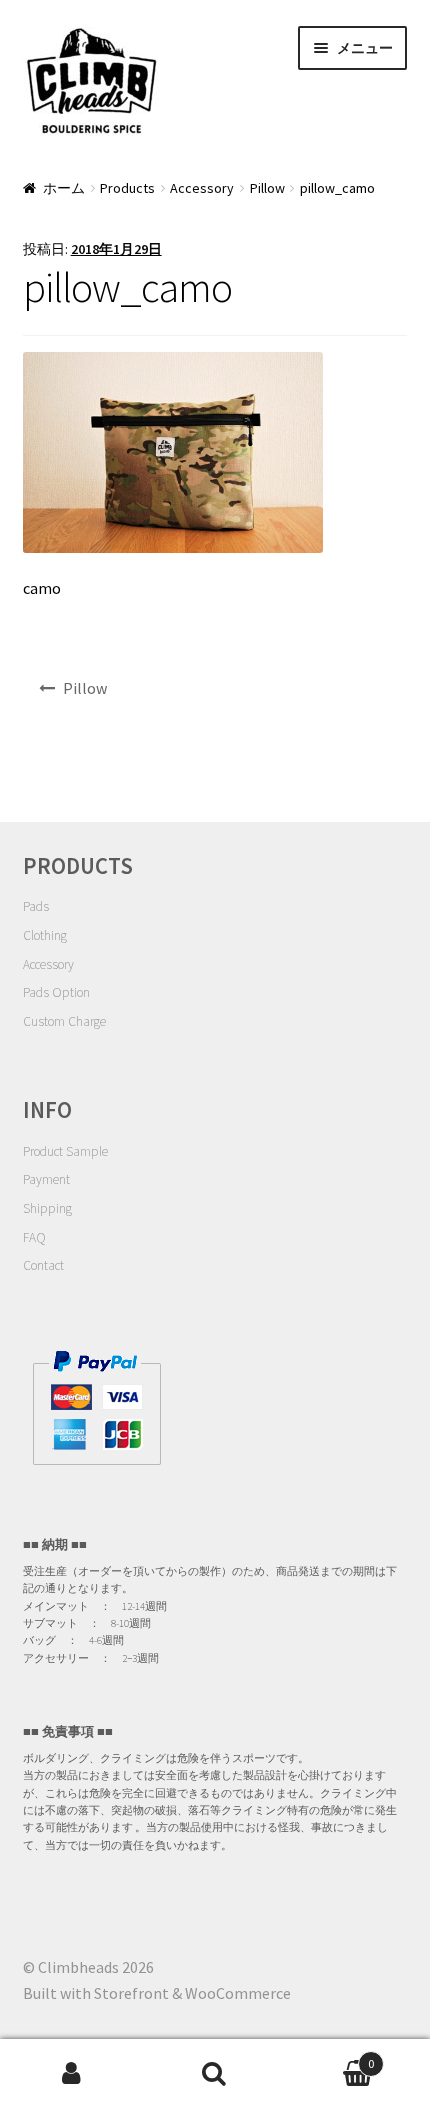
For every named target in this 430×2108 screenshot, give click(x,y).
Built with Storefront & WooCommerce (157, 1993)
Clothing (45, 935)
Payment (46, 1179)
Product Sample (65, 1151)
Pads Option (56, 992)
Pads (36, 906)
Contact (43, 1265)
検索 (214, 2074)
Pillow (267, 188)
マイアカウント (71, 2074)
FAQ (34, 1237)
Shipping (47, 1208)
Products (127, 188)
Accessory (202, 188)
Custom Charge (64, 1021)
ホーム (64, 188)
